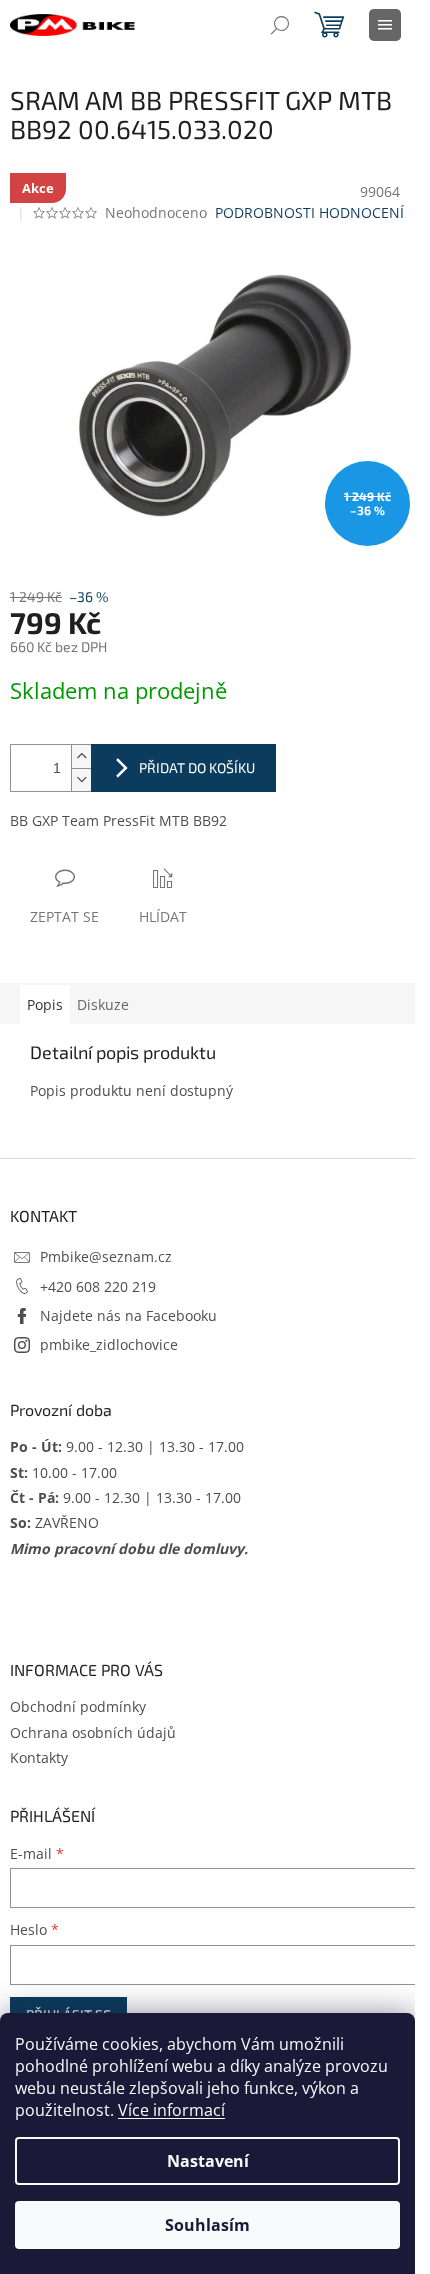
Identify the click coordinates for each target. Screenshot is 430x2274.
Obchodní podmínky (78, 1706)
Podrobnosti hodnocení (309, 212)
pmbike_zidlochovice (109, 1344)
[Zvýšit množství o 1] (81, 756)
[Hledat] (280, 25)
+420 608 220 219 (98, 1286)
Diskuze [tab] (103, 1004)
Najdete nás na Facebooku (128, 1315)
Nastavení (208, 2161)
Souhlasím (207, 2225)
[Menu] (385, 25)
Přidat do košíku (197, 767)
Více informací (171, 2110)
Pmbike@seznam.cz (106, 1256)
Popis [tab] (45, 1004)
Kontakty (39, 1757)
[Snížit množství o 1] (81, 779)
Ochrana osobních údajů (93, 1732)
